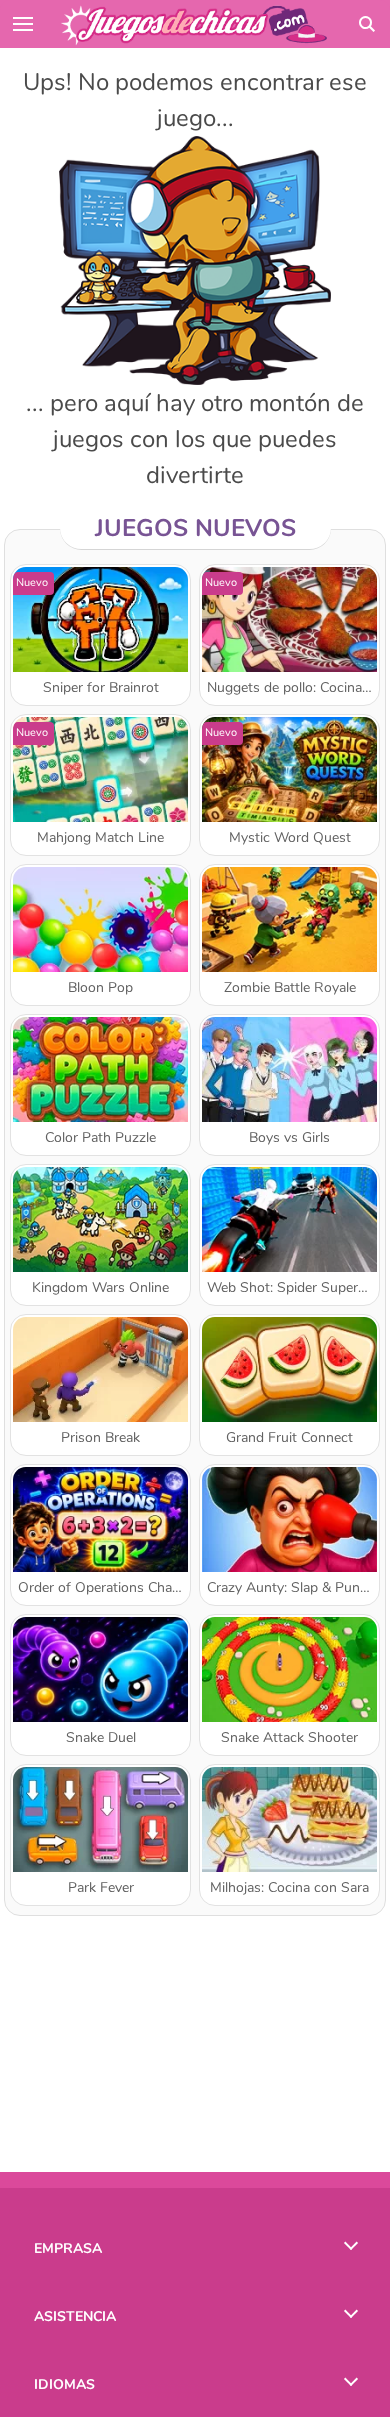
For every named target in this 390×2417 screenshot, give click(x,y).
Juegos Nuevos (195, 528)
